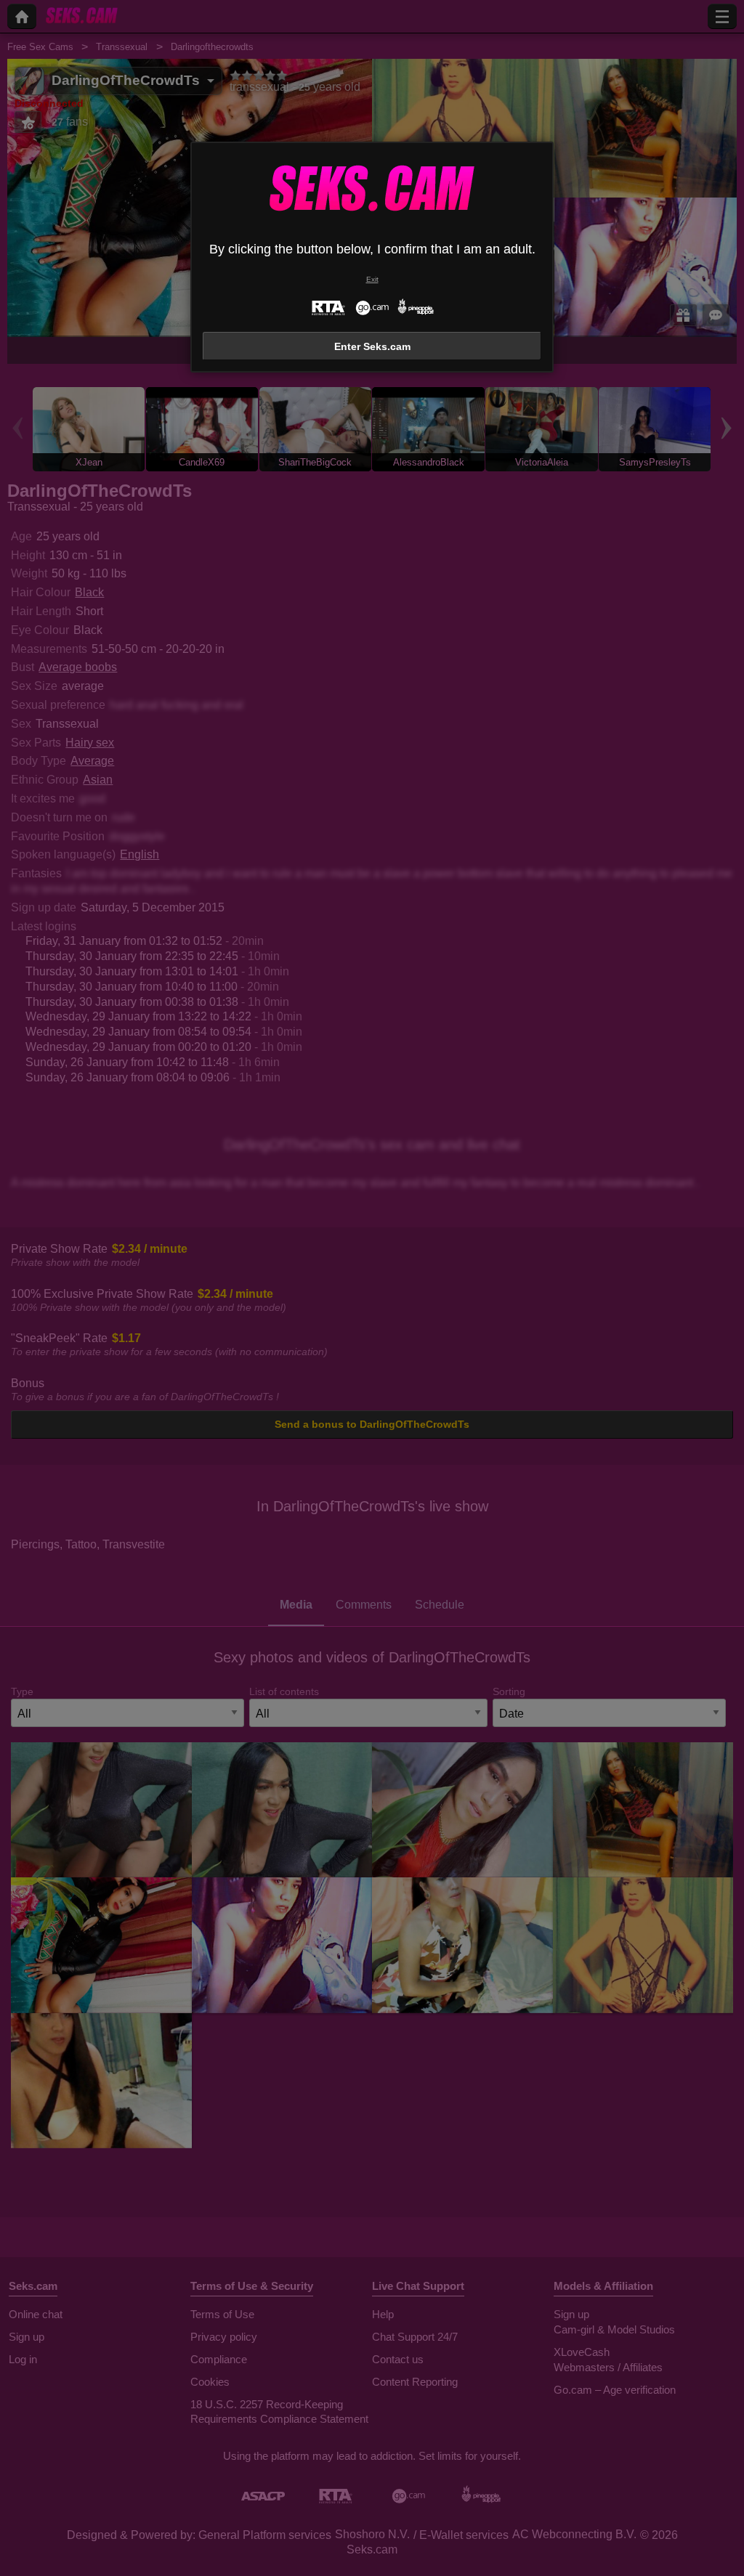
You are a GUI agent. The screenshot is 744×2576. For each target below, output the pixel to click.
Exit (372, 279)
